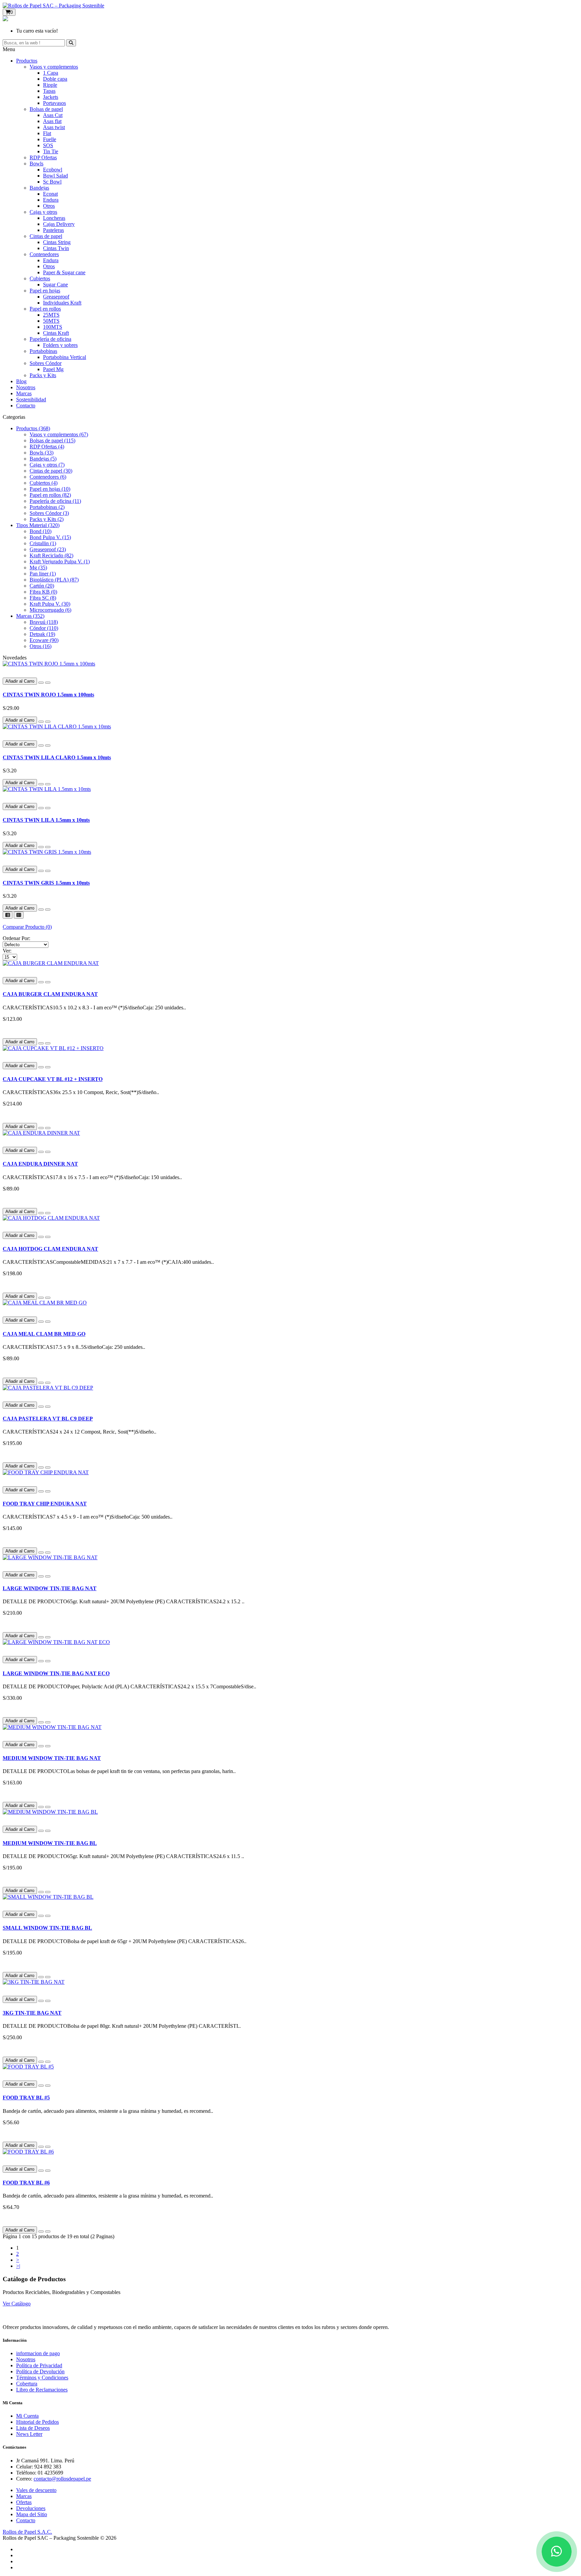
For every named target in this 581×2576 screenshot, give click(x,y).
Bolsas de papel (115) (52, 440)
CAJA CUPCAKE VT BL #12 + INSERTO (53, 1079)
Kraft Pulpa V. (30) (50, 604)
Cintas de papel (46, 236)
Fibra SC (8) (43, 598)
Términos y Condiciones (42, 2378)
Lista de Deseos (33, 2428)
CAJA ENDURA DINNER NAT (40, 1164)
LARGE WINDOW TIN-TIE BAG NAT (50, 1588)
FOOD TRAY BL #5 (26, 2098)
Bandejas (39, 188)
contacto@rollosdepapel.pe (62, 2479)
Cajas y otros (43, 212)
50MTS (51, 321)
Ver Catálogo (17, 2304)
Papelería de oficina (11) (55, 501)
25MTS (51, 315)
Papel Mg (53, 369)
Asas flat (52, 121)
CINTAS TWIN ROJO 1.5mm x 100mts (48, 695)
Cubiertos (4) (44, 483)
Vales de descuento (36, 2490)
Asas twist (54, 127)
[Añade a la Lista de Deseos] (41, 683)
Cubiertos (40, 278)
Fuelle (50, 139)
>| (18, 2266)
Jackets (51, 97)
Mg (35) (38, 568)
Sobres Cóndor (46, 363)
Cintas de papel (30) (51, 471)
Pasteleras (53, 230)
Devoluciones (31, 2508)
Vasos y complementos (54, 67)
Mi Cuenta (27, 2416)
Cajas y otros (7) (47, 465)
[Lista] (8, 915)
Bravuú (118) (44, 622)
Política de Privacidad (39, 2365)
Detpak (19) (42, 634)
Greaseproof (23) (48, 549)
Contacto (26, 406)
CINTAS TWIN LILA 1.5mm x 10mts (46, 820)
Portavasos (54, 103)
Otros (49, 206)
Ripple (50, 85)
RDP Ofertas (43, 157)
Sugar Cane (55, 285)
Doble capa (55, 79)
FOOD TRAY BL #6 (26, 2183)
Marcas (24, 393)
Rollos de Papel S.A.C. (27, 2532)
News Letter (29, 2434)
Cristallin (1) (43, 543)
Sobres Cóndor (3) (49, 513)
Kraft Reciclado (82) (51, 555)
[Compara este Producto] (48, 683)
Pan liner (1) (43, 574)
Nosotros (26, 387)
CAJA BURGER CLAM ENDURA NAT (50, 994)
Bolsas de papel (46, 109)
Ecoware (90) (44, 640)
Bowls (36, 164)
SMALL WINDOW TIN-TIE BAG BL (47, 1928)
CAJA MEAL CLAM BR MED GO (44, 1334)
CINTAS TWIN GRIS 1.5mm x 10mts (46, 883)
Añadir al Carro (20, 681)
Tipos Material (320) (38, 525)
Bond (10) (41, 531)
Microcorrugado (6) (50, 610)
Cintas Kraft (56, 333)
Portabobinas (43, 351)
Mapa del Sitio (32, 2514)
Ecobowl (53, 170)
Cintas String (57, 242)
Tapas (49, 91)
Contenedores (44, 254)
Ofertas (24, 2502)
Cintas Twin (56, 248)
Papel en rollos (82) (50, 495)
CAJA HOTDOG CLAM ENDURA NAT (50, 1249)
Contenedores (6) (48, 477)
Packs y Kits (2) (47, 519)
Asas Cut (53, 115)
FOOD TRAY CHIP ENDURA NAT (45, 1504)
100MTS (53, 327)
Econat (50, 194)
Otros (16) (41, 646)
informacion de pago (38, 2353)
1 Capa (51, 73)
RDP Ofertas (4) (47, 447)
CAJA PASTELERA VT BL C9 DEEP (48, 1419)
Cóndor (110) (44, 628)
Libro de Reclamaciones (42, 2390)
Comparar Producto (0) (27, 927)
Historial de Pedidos (37, 2422)
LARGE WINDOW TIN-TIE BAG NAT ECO (56, 1673)
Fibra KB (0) (43, 592)
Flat (47, 133)
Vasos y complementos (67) (59, 434)
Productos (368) (33, 428)
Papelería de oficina (50, 339)
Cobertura (27, 2384)
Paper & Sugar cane (64, 272)
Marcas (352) (30, 616)
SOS (48, 145)
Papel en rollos (45, 309)
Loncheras (54, 218)
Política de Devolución (40, 2371)
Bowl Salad (55, 176)
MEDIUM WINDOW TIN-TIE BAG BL (50, 1843)
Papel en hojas (45, 291)
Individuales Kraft (62, 303)
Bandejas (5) (43, 459)
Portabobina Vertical (65, 357)
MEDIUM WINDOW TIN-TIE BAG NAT (52, 1758)
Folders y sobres (60, 345)
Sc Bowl (52, 182)
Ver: (7, 951)
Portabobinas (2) (47, 507)
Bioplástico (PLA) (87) (54, 580)
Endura (51, 200)
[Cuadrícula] (19, 915)
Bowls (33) (42, 453)
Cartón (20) (42, 586)
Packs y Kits (43, 375)
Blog (21, 381)
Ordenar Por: (16, 938)
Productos (27, 61)
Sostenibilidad (31, 399)
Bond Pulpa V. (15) (50, 537)
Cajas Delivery (59, 224)
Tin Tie (51, 151)
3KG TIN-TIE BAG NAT (32, 2013)
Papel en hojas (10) (50, 489)
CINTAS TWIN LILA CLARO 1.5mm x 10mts (57, 757)
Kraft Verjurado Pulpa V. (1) (60, 561)
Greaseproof (56, 297)
